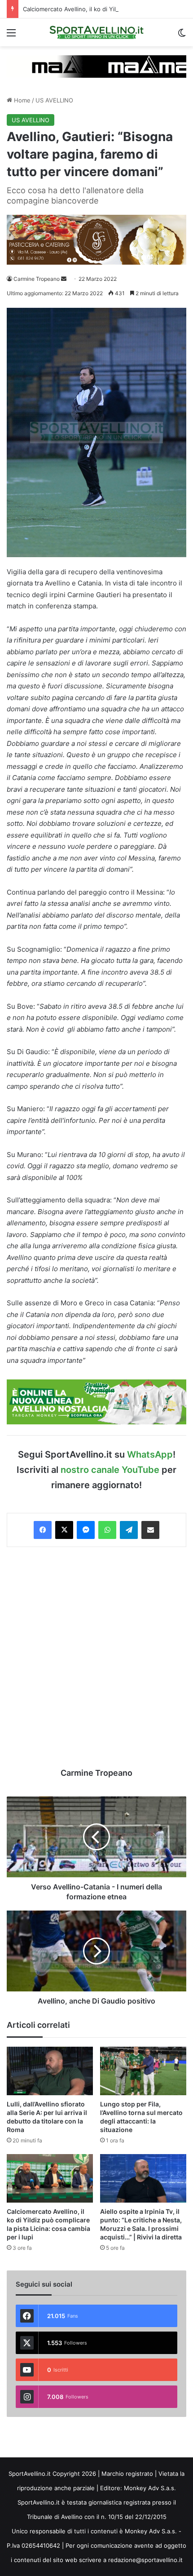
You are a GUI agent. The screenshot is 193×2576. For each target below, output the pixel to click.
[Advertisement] (96, 1657)
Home (21, 100)
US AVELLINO (54, 100)
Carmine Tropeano (37, 279)
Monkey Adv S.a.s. (150, 2488)
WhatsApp (150, 1454)
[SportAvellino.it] (96, 32)
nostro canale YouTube (110, 1470)
